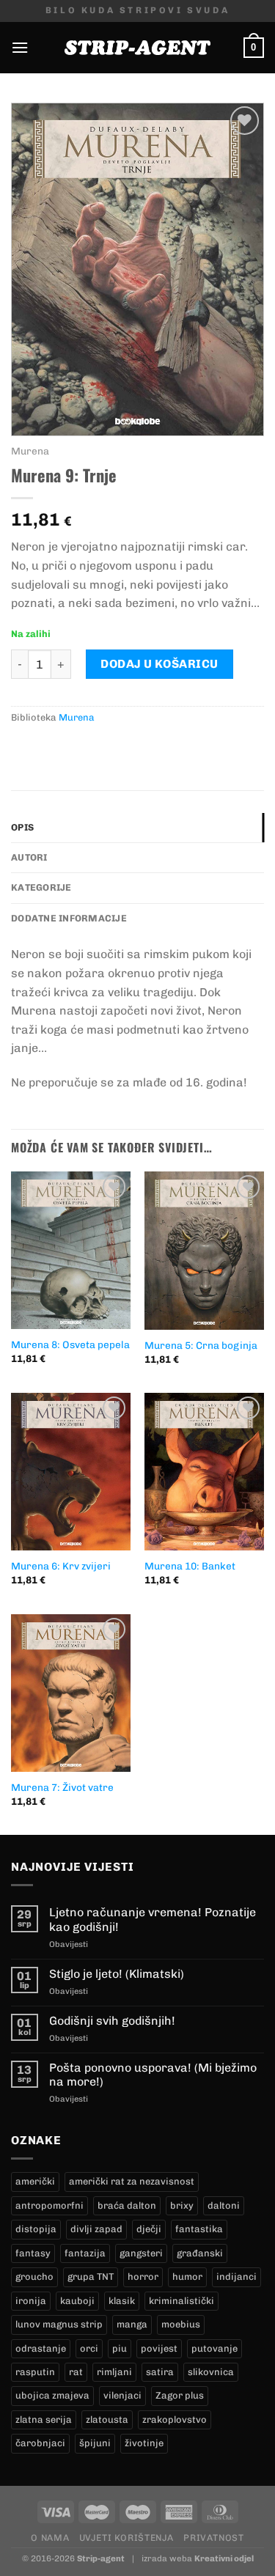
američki (35, 2181)
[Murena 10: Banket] (204, 1472)
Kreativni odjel (224, 2558)
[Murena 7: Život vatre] (71, 1693)
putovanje (214, 2348)
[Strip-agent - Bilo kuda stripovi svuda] (138, 48)
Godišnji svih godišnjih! (112, 2021)
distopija (36, 2229)
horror (143, 2277)
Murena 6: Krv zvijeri (61, 1566)
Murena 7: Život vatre (62, 1787)
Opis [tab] (22, 827)
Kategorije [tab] (41, 887)
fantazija (85, 2253)
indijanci (236, 2277)
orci (89, 2348)
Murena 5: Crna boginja (201, 1345)
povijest (159, 2348)
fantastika (199, 2229)
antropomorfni (49, 2205)
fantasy (33, 2253)
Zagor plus (180, 2395)
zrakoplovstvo (175, 2419)
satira (160, 2372)
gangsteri (141, 2253)
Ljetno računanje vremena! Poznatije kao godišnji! (153, 1919)
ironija (31, 2301)
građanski (200, 2253)
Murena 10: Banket (190, 1566)
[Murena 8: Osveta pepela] (71, 1250)
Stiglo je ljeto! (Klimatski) (117, 1974)
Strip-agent (101, 2558)
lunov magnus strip (59, 2324)
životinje (144, 2443)
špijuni (95, 2443)
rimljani (114, 2372)
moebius (181, 2324)
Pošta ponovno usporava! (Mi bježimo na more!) (153, 2075)
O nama (50, 2538)
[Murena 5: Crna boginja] (204, 1250)
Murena (30, 451)
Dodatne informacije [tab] (69, 918)
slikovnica (211, 2372)
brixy (182, 2205)
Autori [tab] (29, 857)
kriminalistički (181, 2301)
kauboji (77, 2301)
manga (132, 2324)
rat (76, 2372)
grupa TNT (91, 2277)
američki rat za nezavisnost (132, 2181)
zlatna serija (44, 2419)
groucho (34, 2277)
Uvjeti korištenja (126, 2538)
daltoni (224, 2205)
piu (120, 2348)
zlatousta (107, 2419)
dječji (149, 2229)
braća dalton (127, 2205)
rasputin (35, 2372)
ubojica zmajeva (52, 2395)
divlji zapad (96, 2229)
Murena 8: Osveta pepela (70, 1344)
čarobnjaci (40, 2443)
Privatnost (213, 2538)
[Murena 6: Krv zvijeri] (71, 1472)
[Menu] (20, 47)
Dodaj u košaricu (159, 664)
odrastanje (41, 2348)
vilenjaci (122, 2395)
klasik (122, 2301)
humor (187, 2277)
